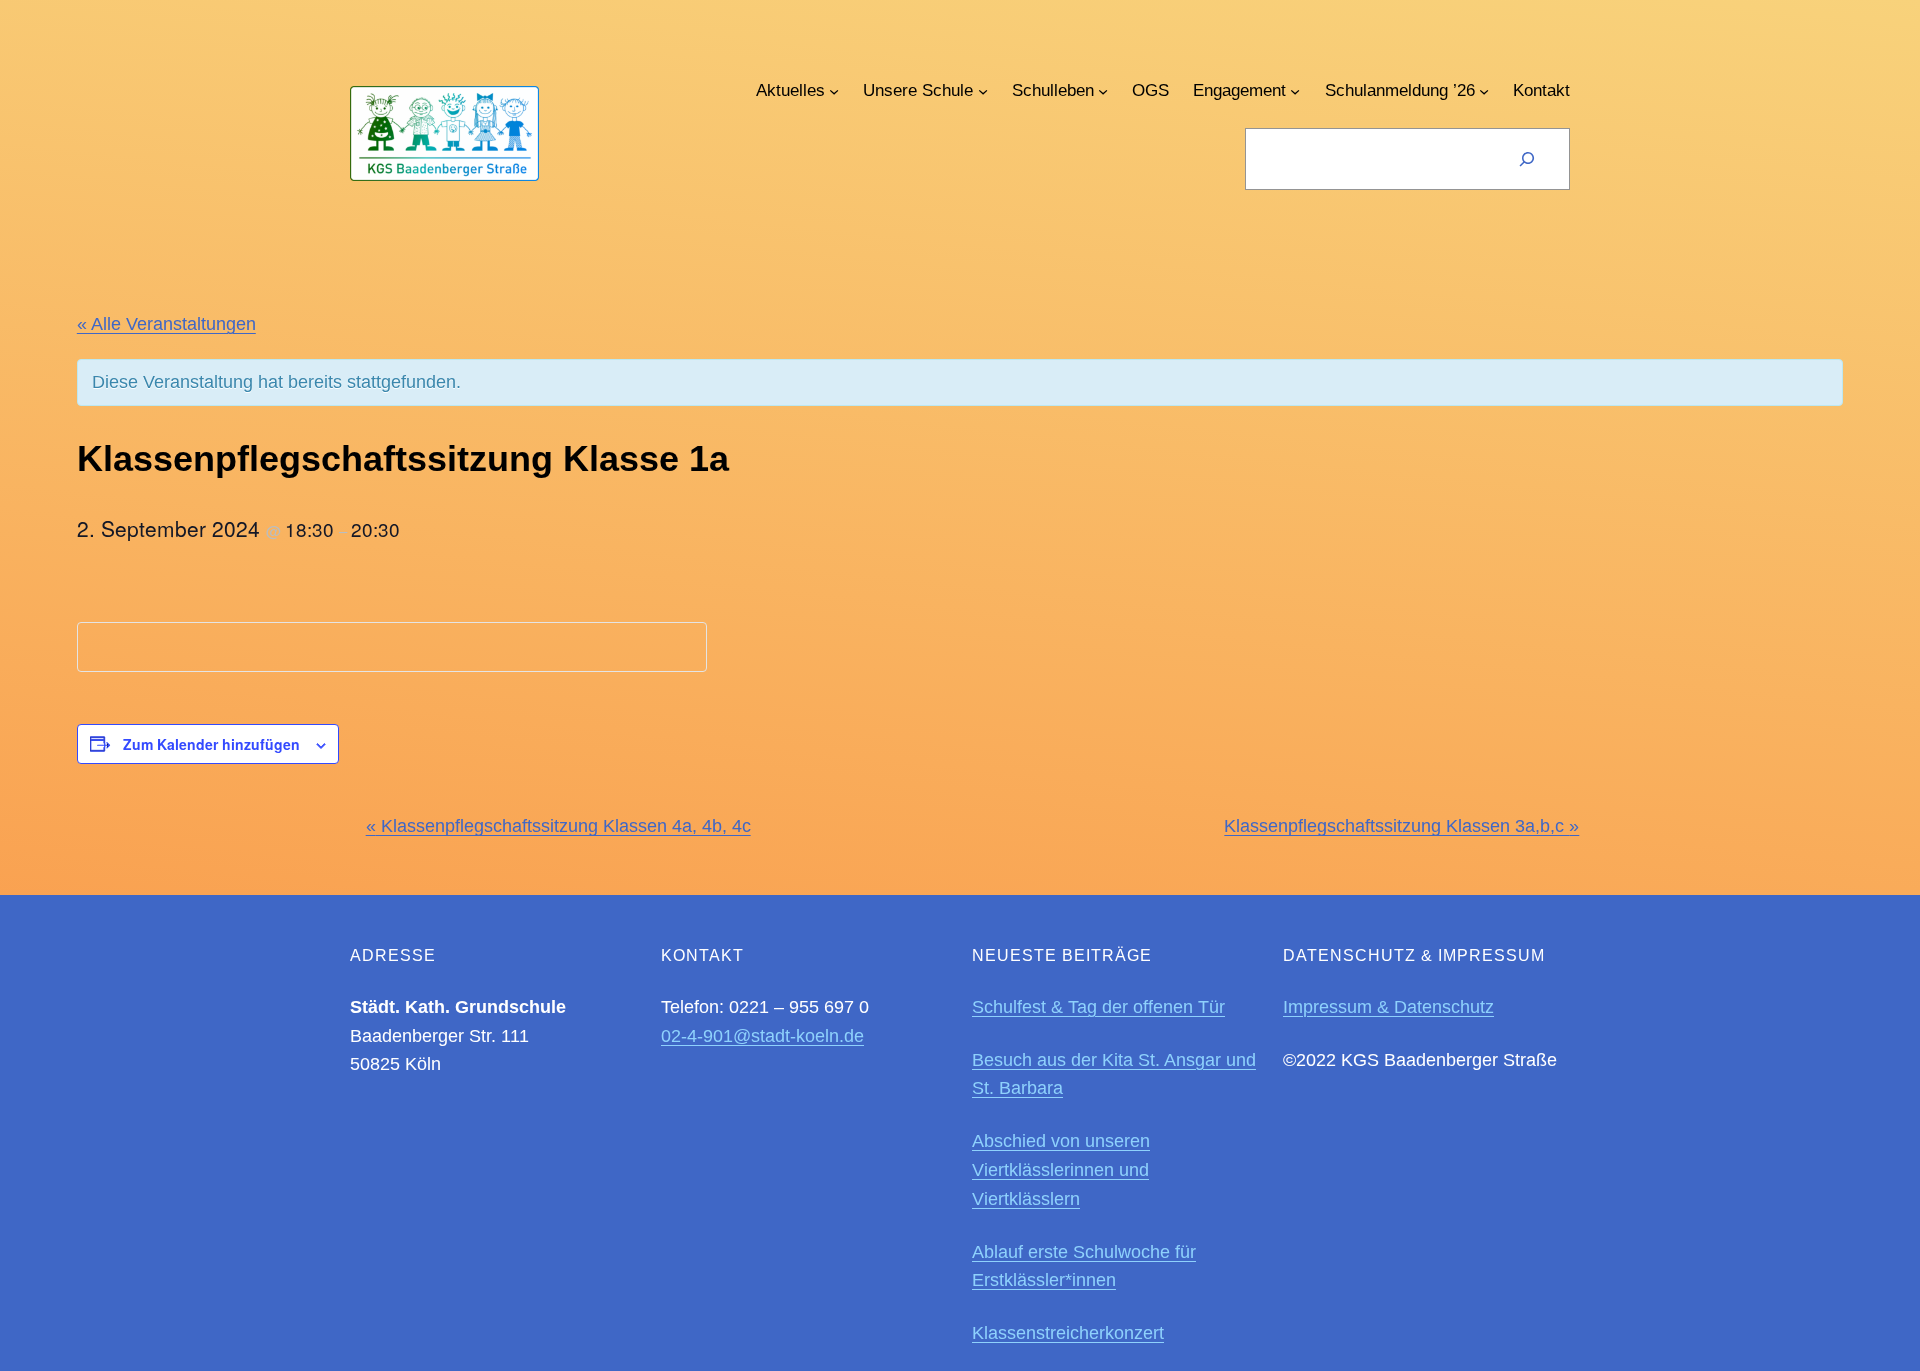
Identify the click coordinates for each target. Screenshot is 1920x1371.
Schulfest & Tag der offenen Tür (1098, 1007)
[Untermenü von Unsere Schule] (983, 90)
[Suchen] (1527, 159)
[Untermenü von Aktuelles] (834, 90)
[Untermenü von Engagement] (1295, 90)
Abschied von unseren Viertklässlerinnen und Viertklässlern (1061, 1170)
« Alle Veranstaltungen (166, 324)
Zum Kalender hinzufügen (211, 744)
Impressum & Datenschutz (1388, 1007)
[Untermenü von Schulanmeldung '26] (1484, 90)
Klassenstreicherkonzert (1068, 1333)
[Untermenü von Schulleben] (1103, 90)
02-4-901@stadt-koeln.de (762, 1036)
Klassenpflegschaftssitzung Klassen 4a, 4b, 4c (558, 826)
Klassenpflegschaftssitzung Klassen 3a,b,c (1401, 826)
